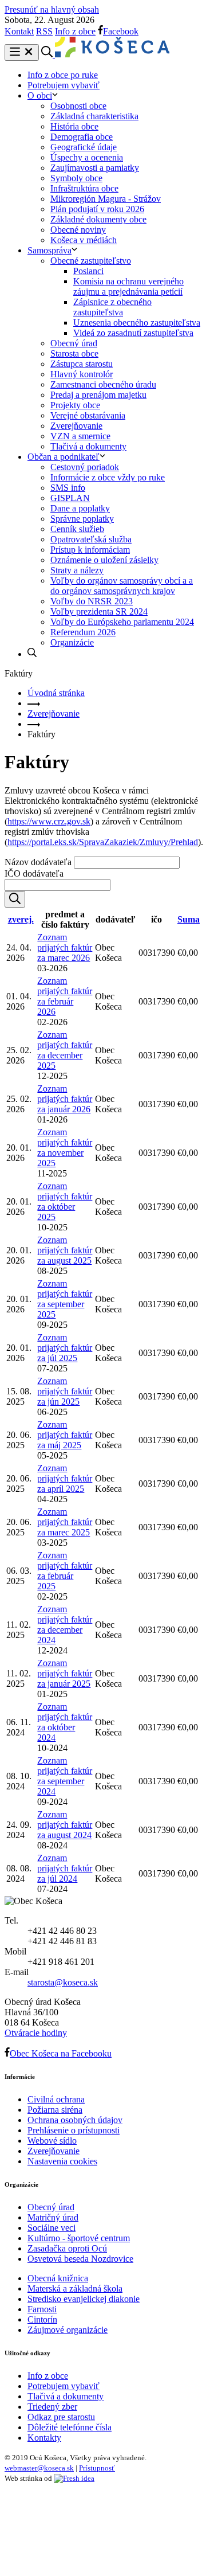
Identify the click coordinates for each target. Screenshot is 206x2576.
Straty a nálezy (77, 570)
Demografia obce (82, 137)
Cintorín (42, 2319)
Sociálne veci (51, 2228)
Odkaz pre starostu (61, 2417)
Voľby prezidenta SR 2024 (99, 611)
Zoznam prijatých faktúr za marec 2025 (65, 1522)
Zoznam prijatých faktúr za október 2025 (65, 1201)
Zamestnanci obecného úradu (103, 384)
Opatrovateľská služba (91, 539)
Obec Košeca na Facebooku (61, 2053)
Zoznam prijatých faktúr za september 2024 (65, 1776)
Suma (189, 919)
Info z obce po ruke (63, 75)
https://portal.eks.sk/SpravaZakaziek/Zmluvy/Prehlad (103, 842)
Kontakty (44, 2438)
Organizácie (72, 642)
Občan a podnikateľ (64, 457)
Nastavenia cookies (62, 2161)
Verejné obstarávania (88, 415)
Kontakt (19, 31)
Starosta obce (74, 353)
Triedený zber (52, 2407)
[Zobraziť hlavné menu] (22, 52)
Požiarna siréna (55, 2110)
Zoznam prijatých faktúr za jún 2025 (65, 1391)
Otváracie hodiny (36, 2033)
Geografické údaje (84, 147)
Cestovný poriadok (85, 467)
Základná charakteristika (94, 116)
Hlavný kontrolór (82, 374)
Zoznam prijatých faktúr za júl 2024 (65, 1868)
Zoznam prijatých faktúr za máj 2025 (65, 1435)
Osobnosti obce (78, 106)
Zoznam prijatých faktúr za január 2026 (65, 1099)
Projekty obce (75, 405)
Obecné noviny (78, 230)
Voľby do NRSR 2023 (92, 601)
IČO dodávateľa (34, 873)
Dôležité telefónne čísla (70, 2427)
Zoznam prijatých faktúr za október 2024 (65, 1722)
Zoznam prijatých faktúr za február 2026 (65, 996)
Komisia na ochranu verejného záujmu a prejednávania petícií (128, 286)
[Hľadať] (15, 899)
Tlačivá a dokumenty (88, 446)
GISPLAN (70, 498)
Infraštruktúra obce (84, 188)
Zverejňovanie (76, 426)
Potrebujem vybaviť (64, 85)
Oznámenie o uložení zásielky (104, 560)
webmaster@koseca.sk (39, 2468)
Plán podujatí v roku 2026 (97, 209)
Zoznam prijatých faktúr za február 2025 (65, 1571)
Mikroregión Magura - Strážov (106, 199)
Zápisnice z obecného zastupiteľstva (112, 307)
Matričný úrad (53, 2217)
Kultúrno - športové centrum (79, 2238)
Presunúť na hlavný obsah (52, 9)
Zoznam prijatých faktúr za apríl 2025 (65, 1478)
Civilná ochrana (56, 2099)
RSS (44, 31)
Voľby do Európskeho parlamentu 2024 (122, 622)
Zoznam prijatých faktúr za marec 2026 (65, 947)
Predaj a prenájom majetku (98, 395)
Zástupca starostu (82, 364)
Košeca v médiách (84, 240)
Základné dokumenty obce (98, 219)
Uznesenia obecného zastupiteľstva (137, 323)
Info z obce (75, 31)
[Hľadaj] (32, 654)
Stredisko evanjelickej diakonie (84, 2299)
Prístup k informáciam (90, 550)
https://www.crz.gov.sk (49, 821)
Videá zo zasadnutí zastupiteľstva (133, 333)
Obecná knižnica (58, 2278)
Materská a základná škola (75, 2288)
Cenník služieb (77, 529)
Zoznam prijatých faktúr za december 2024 (65, 1625)
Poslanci (88, 271)
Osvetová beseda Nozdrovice (80, 2259)
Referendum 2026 (83, 632)
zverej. (21, 919)
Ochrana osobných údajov (75, 2120)
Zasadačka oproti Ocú (67, 2248)
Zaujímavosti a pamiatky (95, 168)
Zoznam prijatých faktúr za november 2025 (65, 1148)
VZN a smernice (80, 436)
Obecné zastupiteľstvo (91, 261)
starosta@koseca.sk (63, 1982)
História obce (74, 126)
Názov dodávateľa (38, 862)
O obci (40, 95)
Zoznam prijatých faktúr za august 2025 (65, 1250)
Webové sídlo (52, 2141)
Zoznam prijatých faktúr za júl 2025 (65, 1348)
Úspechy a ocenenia (87, 157)
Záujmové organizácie (68, 2330)
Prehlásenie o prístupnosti (74, 2130)
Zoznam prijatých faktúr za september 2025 (65, 1299)
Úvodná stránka (56, 693)
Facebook (121, 31)
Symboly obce (76, 178)
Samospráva (49, 250)
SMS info (68, 488)
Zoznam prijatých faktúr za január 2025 (65, 1673)
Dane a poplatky (80, 508)
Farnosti (42, 2309)
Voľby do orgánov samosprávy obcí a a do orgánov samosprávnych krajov (122, 586)
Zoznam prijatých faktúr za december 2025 (65, 1050)
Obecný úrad (74, 343)
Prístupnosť (97, 2468)
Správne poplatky (82, 519)
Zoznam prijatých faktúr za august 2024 (65, 1825)
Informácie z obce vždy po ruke (108, 477)
